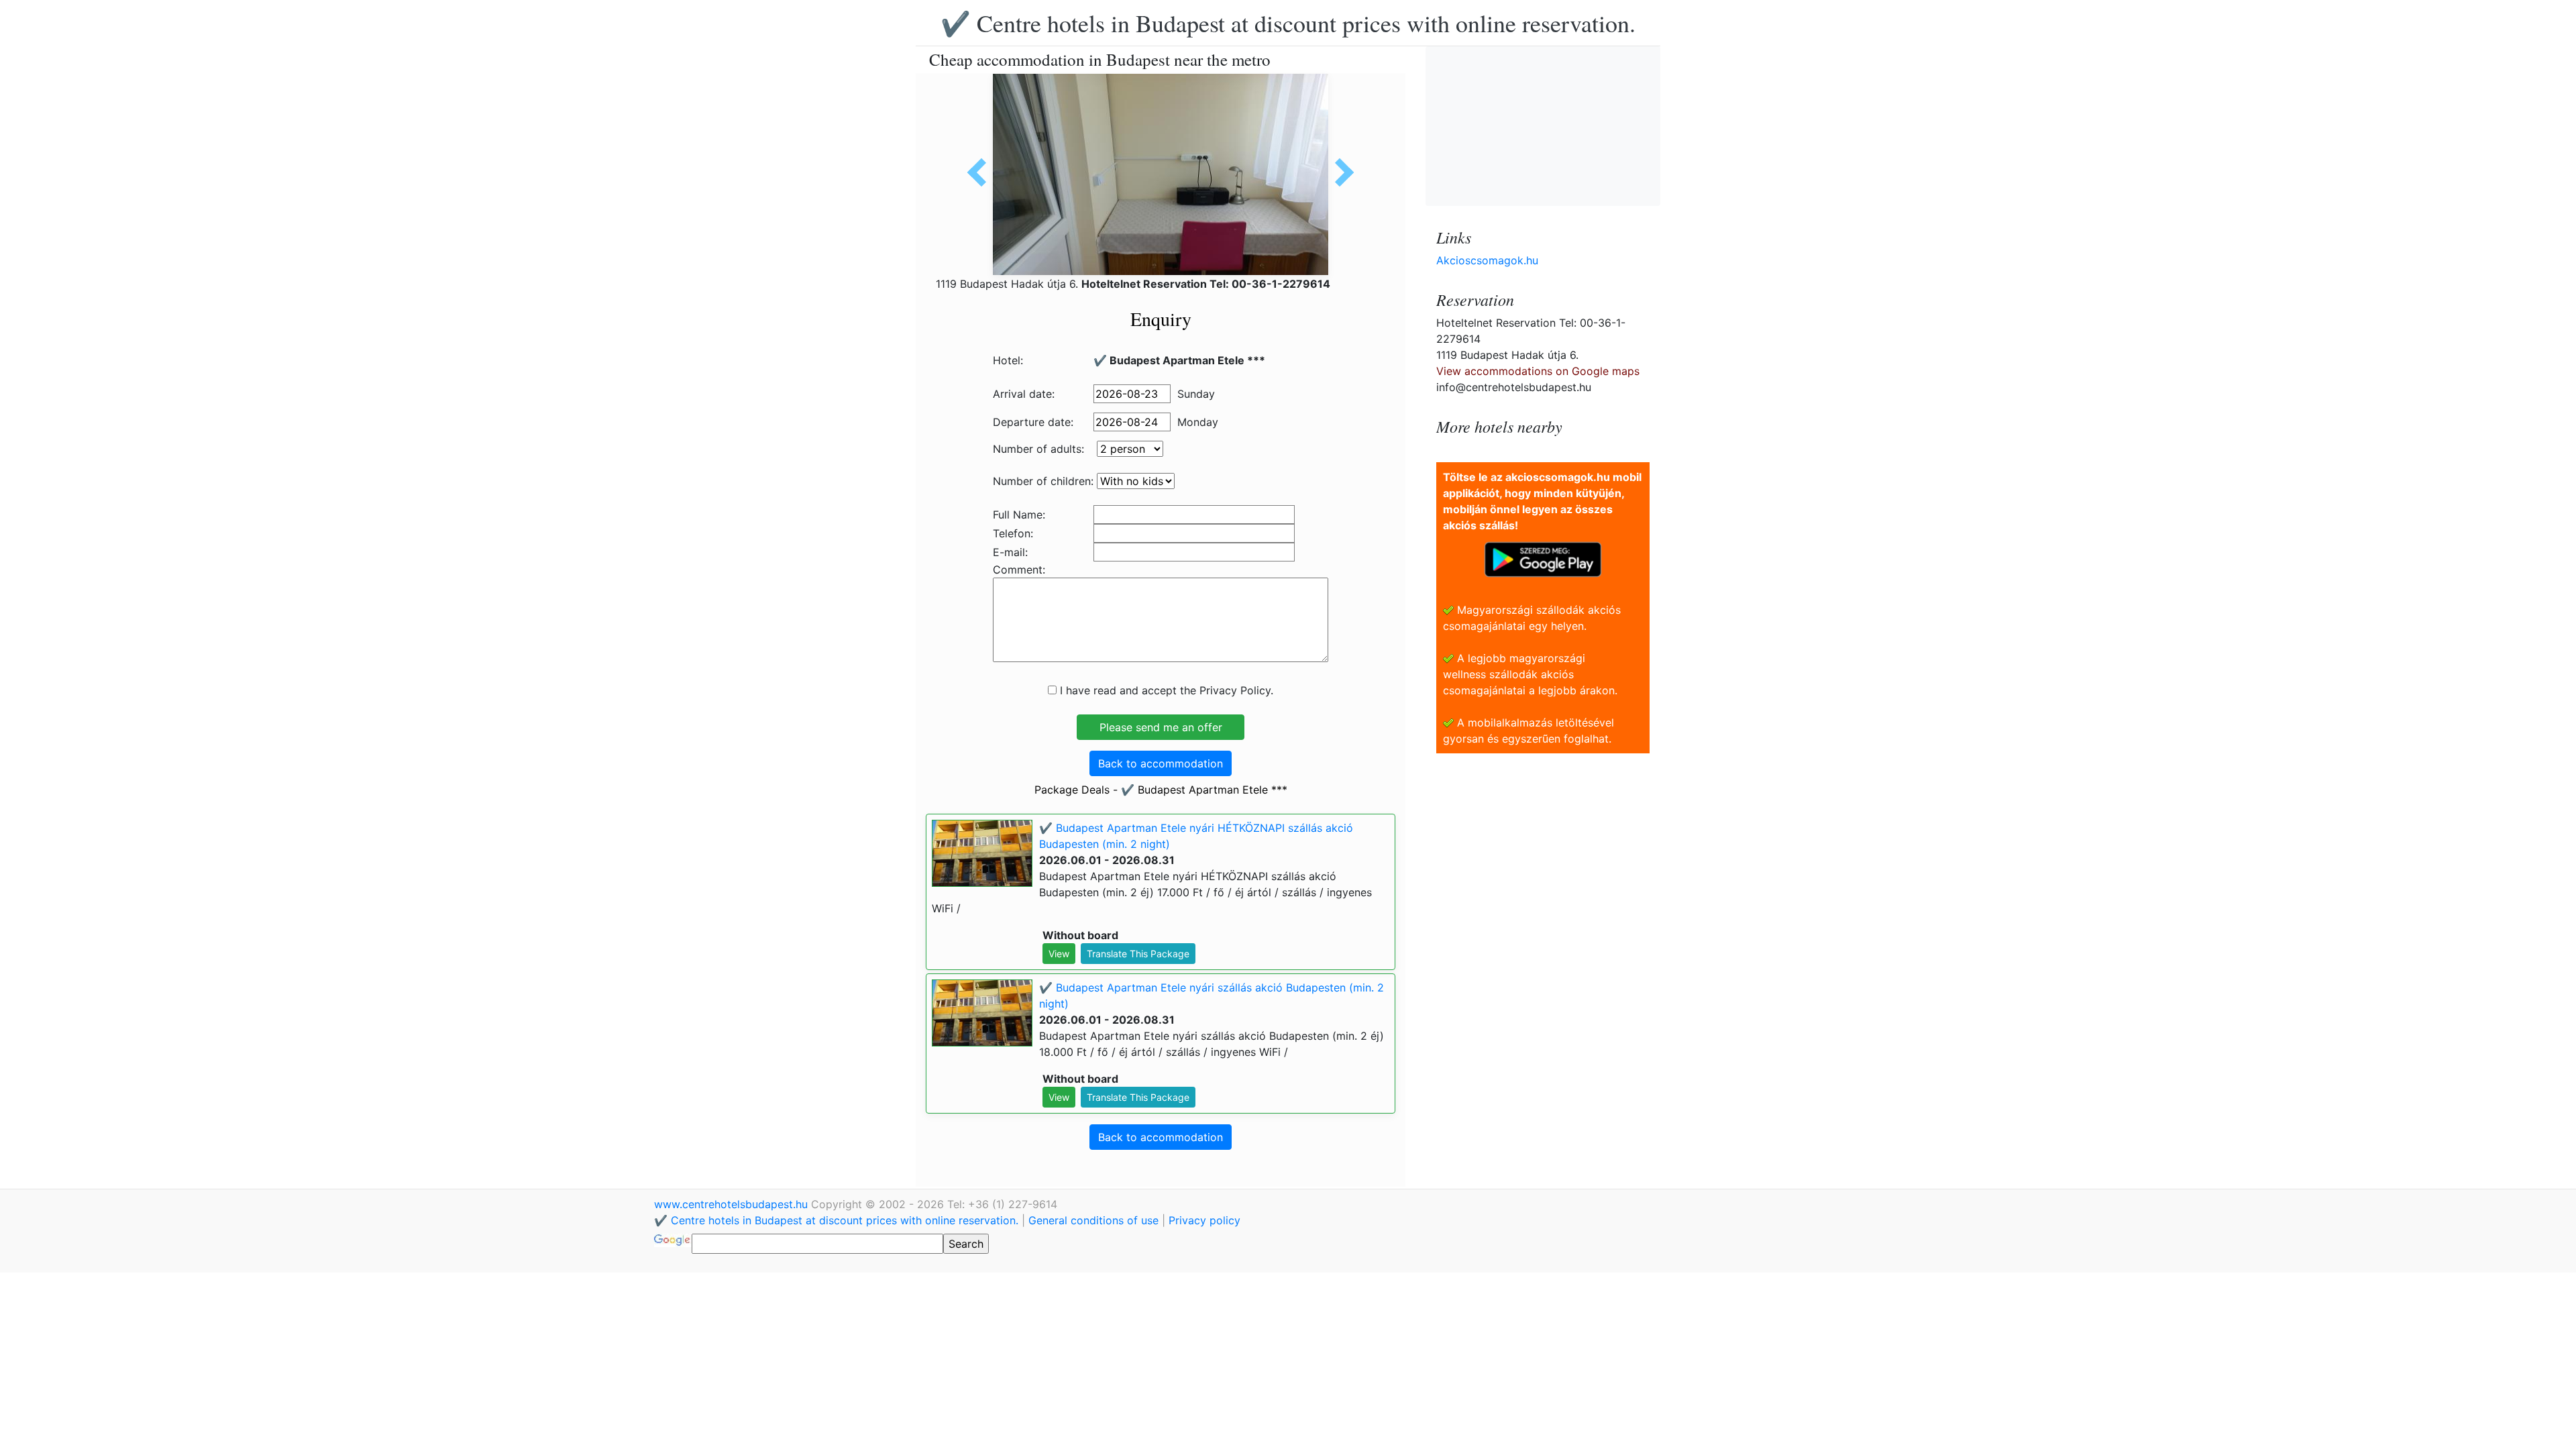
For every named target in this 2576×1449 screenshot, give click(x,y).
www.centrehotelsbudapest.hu (733, 1204)
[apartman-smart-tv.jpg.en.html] (981, 172)
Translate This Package (1138, 954)
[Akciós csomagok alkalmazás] (1543, 558)
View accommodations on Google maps (1538, 371)
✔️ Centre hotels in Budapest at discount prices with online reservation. (1288, 23)
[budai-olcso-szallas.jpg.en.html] (1340, 172)
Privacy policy (1204, 1220)
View (1059, 954)
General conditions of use (1093, 1220)
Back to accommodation (1161, 763)
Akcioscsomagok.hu (1487, 260)
